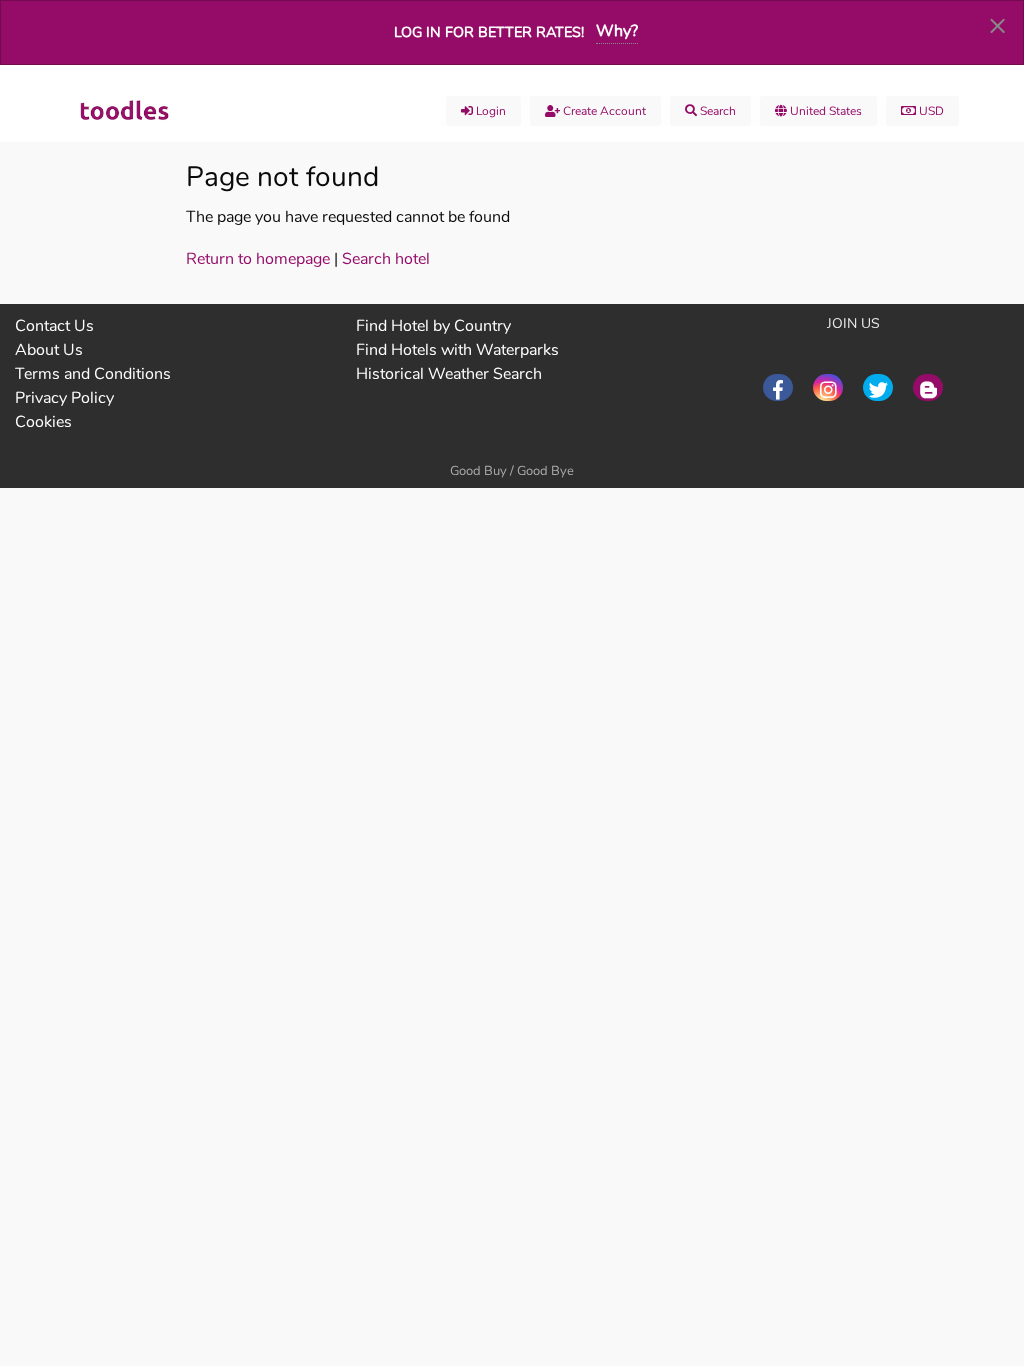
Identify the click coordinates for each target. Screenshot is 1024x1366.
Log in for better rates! (489, 32)
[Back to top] (959, 1241)
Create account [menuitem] (603, 111)
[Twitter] (878, 387)
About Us (49, 350)
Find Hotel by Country (433, 326)
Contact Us (54, 326)
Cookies (43, 422)
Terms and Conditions (93, 374)
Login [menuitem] (489, 111)
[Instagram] (828, 387)
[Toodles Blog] (928, 387)
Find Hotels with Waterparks (457, 350)
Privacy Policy (64, 398)
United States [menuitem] (824, 111)
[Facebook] (778, 387)
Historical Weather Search (449, 374)
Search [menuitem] (716, 111)
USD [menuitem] (930, 111)
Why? (617, 31)
